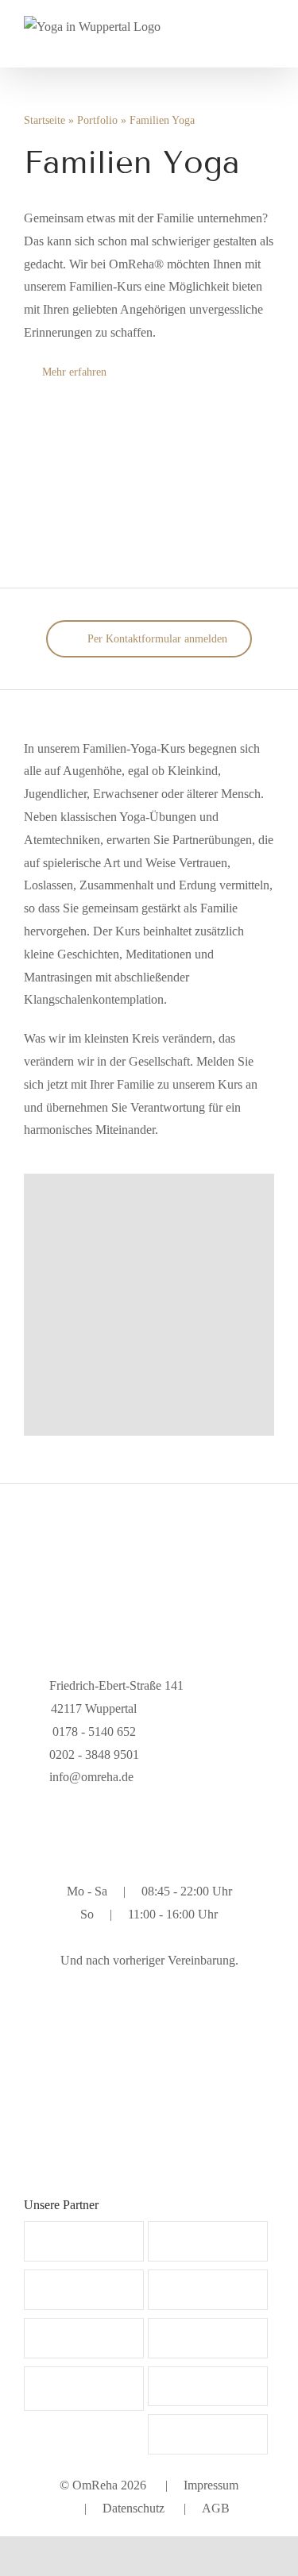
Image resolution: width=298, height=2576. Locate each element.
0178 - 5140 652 (93, 1731)
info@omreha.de (91, 1777)
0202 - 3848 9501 (94, 1755)
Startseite (45, 120)
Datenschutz (134, 2508)
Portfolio (97, 120)
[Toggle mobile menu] (268, 37)
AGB (216, 2508)
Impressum (211, 2485)
